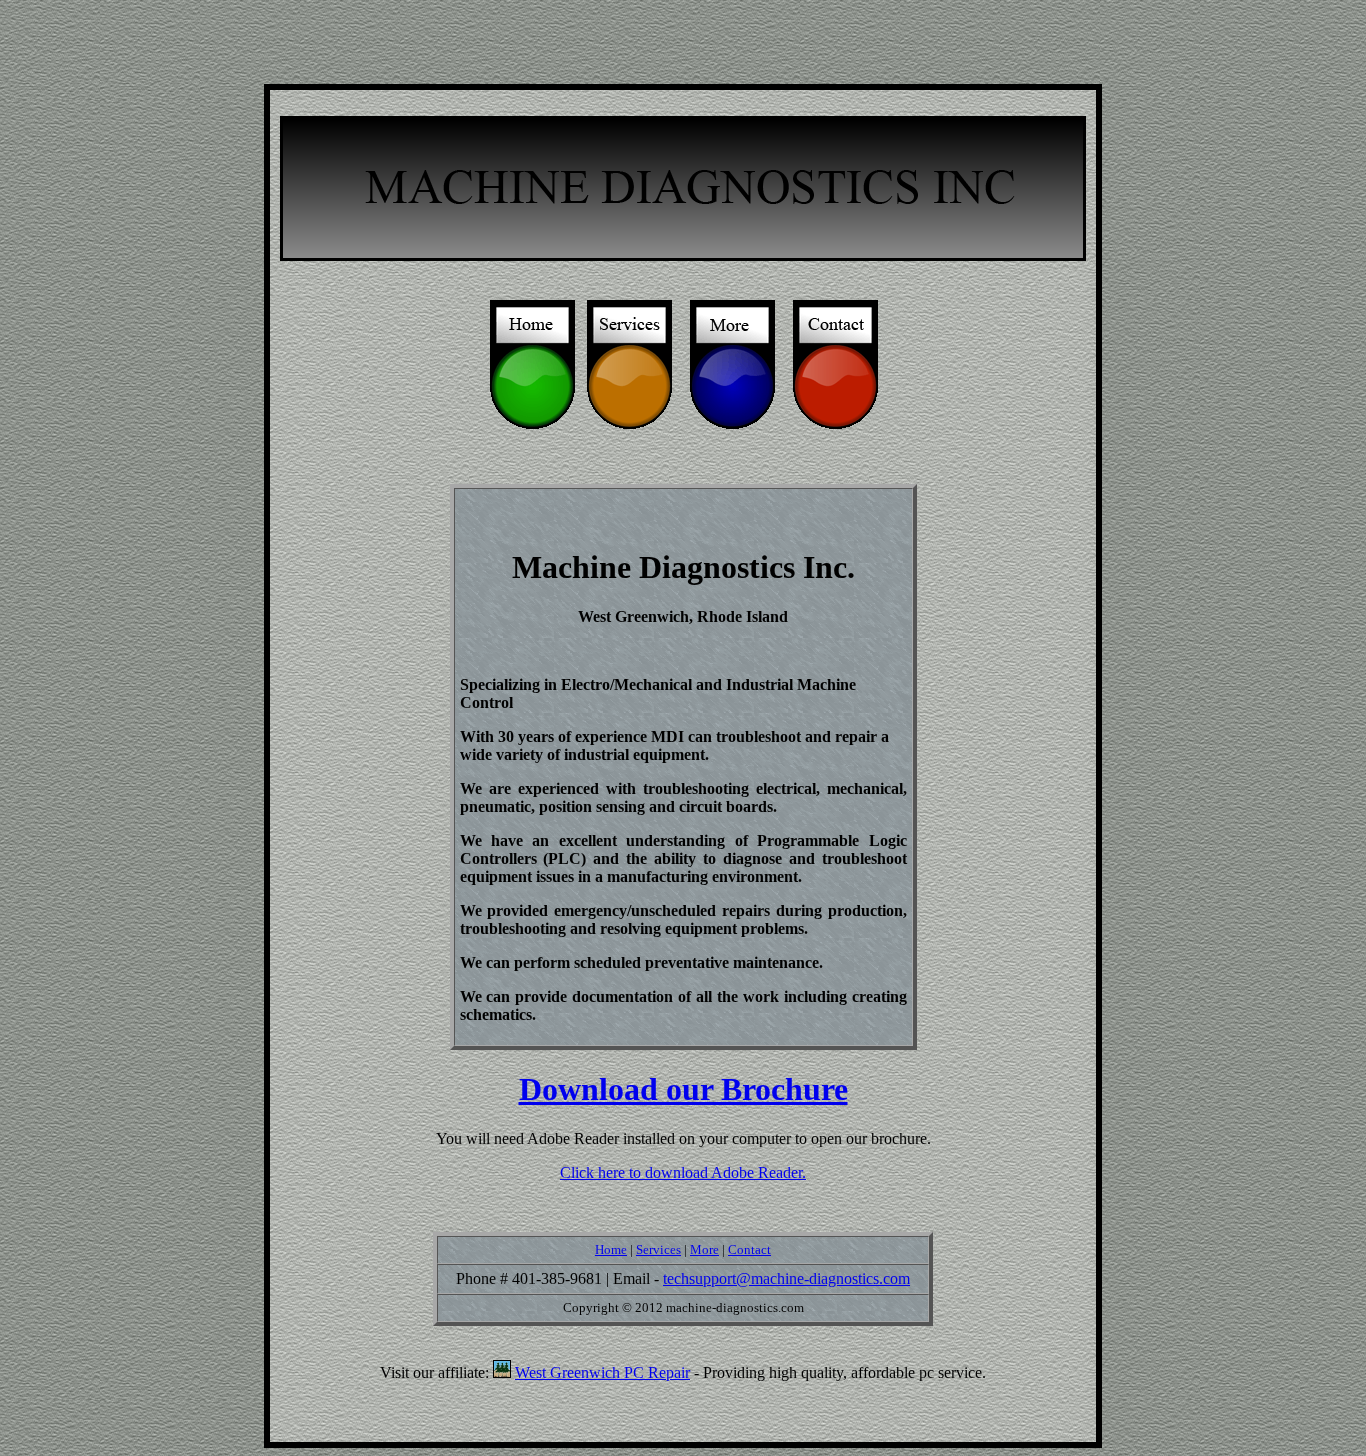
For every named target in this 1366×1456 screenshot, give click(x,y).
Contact (749, 1249)
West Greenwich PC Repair (602, 1372)
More (704, 1249)
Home (611, 1249)
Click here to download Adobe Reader (681, 1172)
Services (658, 1249)
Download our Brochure (683, 1089)
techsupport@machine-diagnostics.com (786, 1278)
